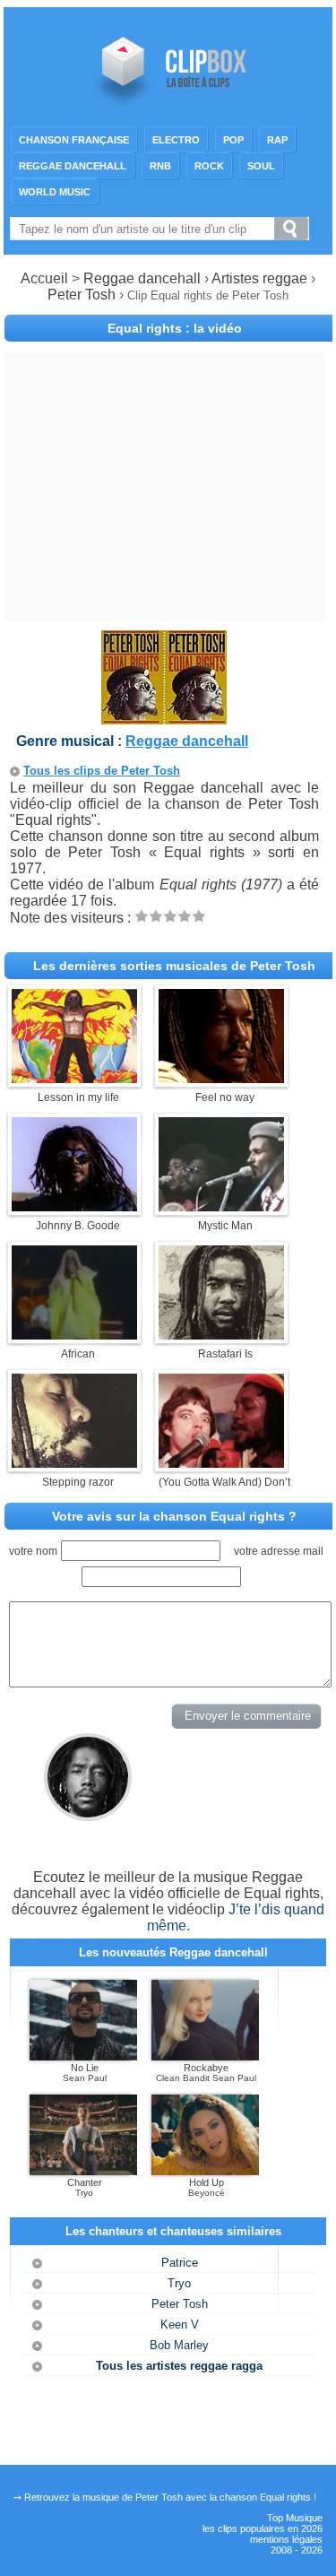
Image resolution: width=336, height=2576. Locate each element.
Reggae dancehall (73, 166)
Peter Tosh (83, 295)
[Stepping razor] (74, 1463)
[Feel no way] (221, 1078)
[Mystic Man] (221, 1206)
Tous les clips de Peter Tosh (102, 771)
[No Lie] (83, 2057)
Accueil (44, 278)
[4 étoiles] (185, 916)
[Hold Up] (205, 2172)
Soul (261, 166)
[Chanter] (83, 2172)
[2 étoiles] (156, 916)
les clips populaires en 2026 (263, 2528)
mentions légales (286, 2539)
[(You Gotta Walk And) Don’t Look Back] (221, 1463)
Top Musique (295, 2518)
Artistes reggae (259, 278)
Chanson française (74, 140)
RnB (160, 166)
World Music (55, 192)
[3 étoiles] (170, 916)
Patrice (180, 2263)
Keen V (180, 2324)
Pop (233, 140)
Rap (277, 140)
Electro (176, 140)
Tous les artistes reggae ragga (179, 2366)
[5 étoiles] (199, 916)
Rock (209, 166)
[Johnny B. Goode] (74, 1206)
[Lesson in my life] (74, 1078)
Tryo (179, 2283)
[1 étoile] (142, 916)
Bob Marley (179, 2345)
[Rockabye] (205, 2057)
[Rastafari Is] (221, 1335)
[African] (74, 1335)
